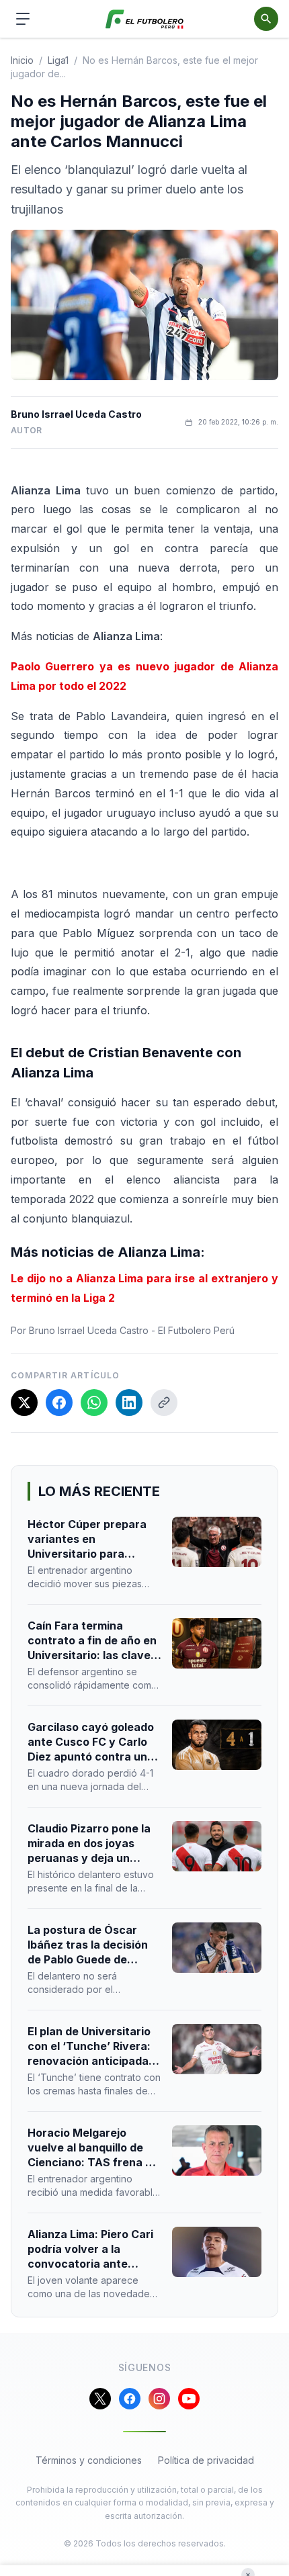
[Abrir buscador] (266, 19)
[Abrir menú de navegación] (23, 19)
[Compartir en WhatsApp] (94, 1403)
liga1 (58, 60)
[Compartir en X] (24, 1403)
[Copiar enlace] (164, 1403)
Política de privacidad (206, 2460)
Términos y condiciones (89, 2460)
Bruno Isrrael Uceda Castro (76, 414)
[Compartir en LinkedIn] (129, 1403)
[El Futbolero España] (145, 19)
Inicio (22, 60)
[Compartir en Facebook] (59, 1403)
